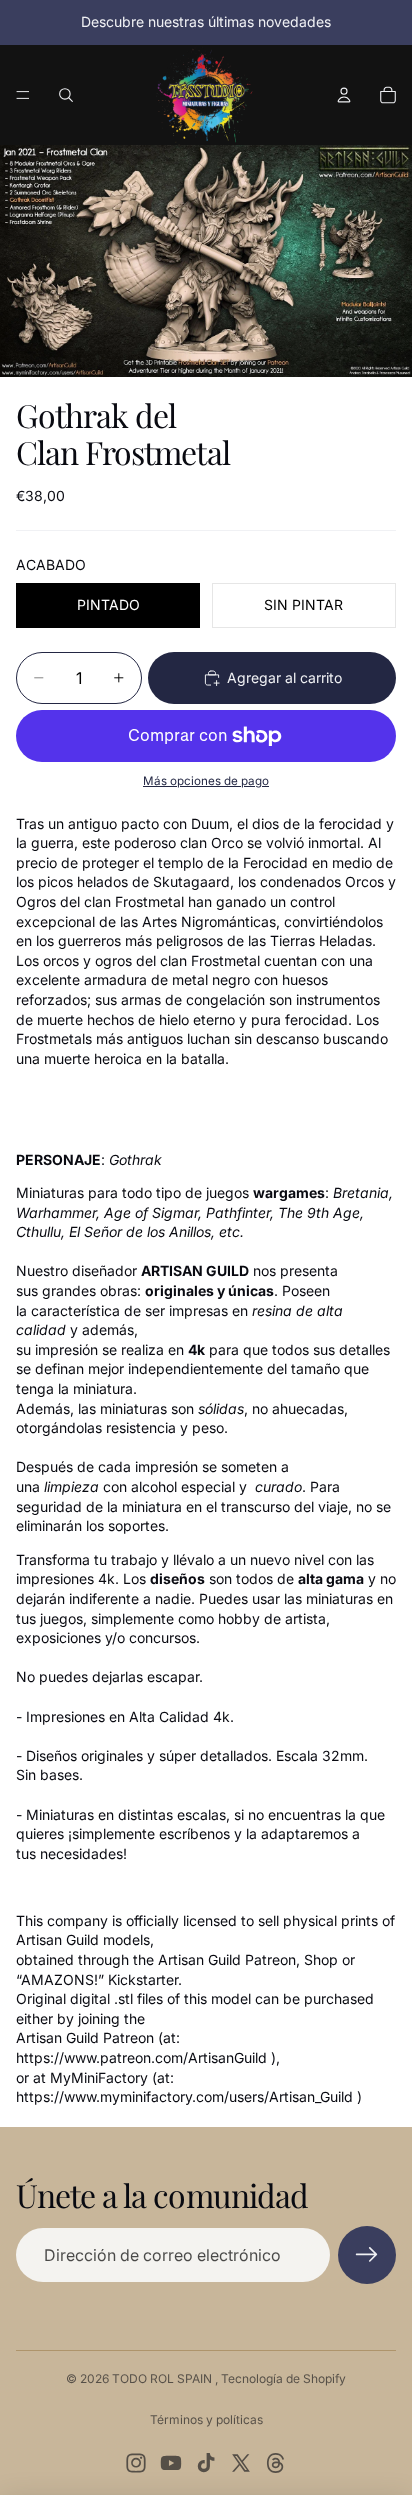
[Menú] (23, 95)
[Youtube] (171, 2463)
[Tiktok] (206, 2463)
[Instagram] (136, 2463)
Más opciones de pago (206, 781)
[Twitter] (241, 2463)
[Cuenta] (344, 95)
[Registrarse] (367, 2255)
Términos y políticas (206, 2419)
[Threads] (276, 2463)
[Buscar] (66, 95)
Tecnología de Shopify (283, 2378)
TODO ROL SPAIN (163, 2378)
